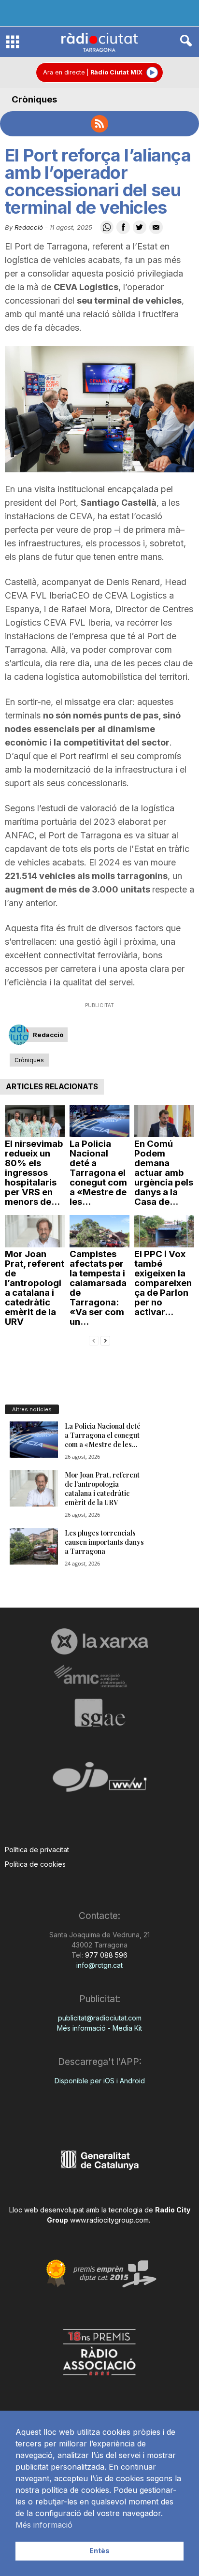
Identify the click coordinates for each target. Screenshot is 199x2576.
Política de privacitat (37, 1850)
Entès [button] (99, 2551)
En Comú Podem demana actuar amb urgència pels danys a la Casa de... (164, 1173)
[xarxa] (99, 1641)
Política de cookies (35, 1864)
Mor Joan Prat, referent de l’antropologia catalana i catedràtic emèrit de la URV (35, 1288)
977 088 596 (105, 1955)
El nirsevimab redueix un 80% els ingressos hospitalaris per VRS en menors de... (34, 1173)
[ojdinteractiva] (99, 1781)
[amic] (99, 1676)
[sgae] (99, 1712)
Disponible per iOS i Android (100, 2081)
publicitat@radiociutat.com (100, 2018)
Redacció (29, 227)
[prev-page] (94, 1340)
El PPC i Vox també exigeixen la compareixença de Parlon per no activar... (163, 1283)
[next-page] (105, 1340)
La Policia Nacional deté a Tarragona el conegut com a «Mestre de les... (98, 1173)
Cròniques (34, 99)
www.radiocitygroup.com (109, 2220)
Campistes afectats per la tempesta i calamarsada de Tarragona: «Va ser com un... (98, 1288)
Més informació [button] (44, 2525)
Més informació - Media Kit (99, 2028)
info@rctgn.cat (99, 1965)
